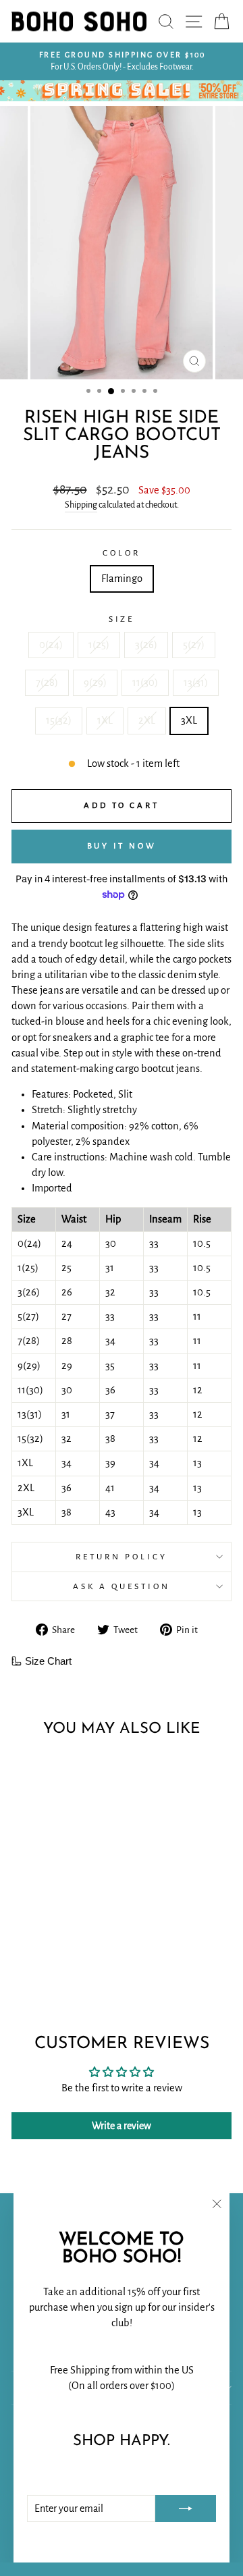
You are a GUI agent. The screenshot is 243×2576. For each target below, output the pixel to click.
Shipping (81, 505)
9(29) (95, 682)
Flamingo (122, 579)
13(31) (196, 682)
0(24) (51, 645)
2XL (147, 720)
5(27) (194, 645)
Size (122, 619)
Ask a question (122, 1586)
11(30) (145, 682)
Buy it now (122, 846)
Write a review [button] (122, 2126)
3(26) (146, 645)
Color (122, 553)
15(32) (59, 720)
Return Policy (122, 1557)
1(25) (99, 645)
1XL (105, 720)
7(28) (47, 682)
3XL (189, 720)
